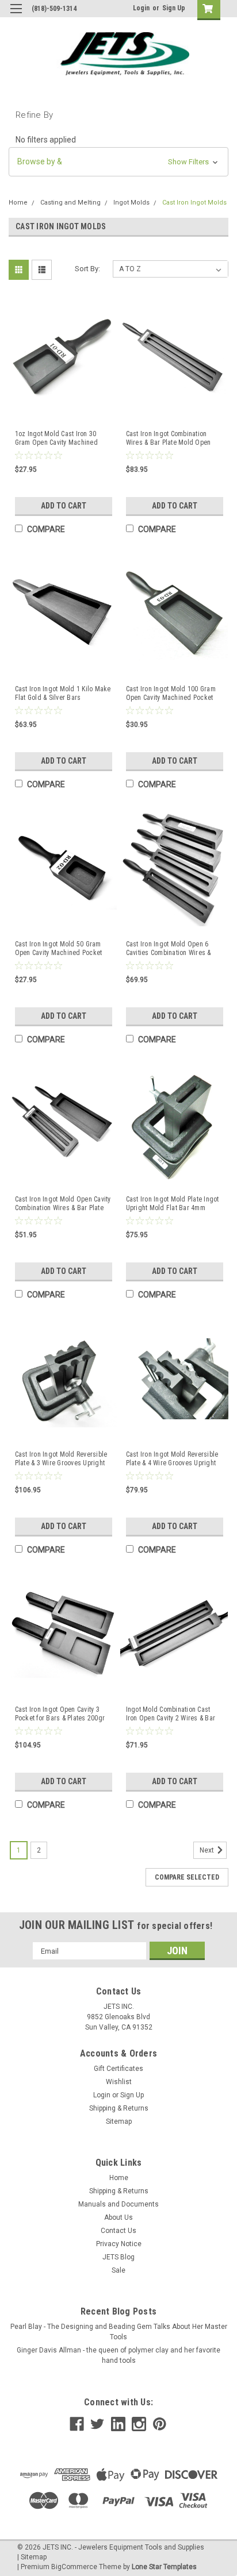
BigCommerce (74, 2567)
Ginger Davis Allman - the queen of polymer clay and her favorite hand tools (118, 2355)
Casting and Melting (70, 203)
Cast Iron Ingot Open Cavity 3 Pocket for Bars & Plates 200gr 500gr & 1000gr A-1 (60, 1714)
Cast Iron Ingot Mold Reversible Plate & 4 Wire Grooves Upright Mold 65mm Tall (172, 1459)
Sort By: (87, 269)
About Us (118, 2217)
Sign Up (174, 8)
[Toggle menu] (16, 16)
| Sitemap (32, 2557)
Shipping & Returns (119, 2108)
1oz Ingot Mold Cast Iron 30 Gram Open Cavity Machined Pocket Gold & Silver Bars (56, 438)
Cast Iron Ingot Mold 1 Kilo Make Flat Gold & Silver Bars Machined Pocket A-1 (63, 694)
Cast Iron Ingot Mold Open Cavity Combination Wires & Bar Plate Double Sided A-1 (63, 1204)
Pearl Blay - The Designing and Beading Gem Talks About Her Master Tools (119, 2332)
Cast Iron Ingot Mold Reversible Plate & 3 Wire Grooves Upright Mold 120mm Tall (61, 1459)
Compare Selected (187, 1877)
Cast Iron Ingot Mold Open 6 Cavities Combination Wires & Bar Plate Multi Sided (169, 949)
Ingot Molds (131, 203)
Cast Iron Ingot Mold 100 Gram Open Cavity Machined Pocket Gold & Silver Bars (171, 694)
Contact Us (118, 2231)
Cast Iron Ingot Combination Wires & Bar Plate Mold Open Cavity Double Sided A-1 (169, 438)
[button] (118, 162)
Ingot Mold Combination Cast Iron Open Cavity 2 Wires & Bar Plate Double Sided (171, 1714)
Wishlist (119, 2082)
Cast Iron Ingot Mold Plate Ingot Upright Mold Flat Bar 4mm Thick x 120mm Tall (173, 1204)
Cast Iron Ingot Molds (194, 203)
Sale (118, 2270)
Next (208, 1851)
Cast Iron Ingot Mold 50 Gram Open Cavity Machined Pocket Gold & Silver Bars (59, 949)
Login (141, 8)
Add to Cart (64, 506)
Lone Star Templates (164, 2567)
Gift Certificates (118, 2069)
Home (18, 203)
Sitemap (119, 2121)
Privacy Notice (119, 2244)
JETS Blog (118, 2257)
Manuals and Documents (118, 2204)
